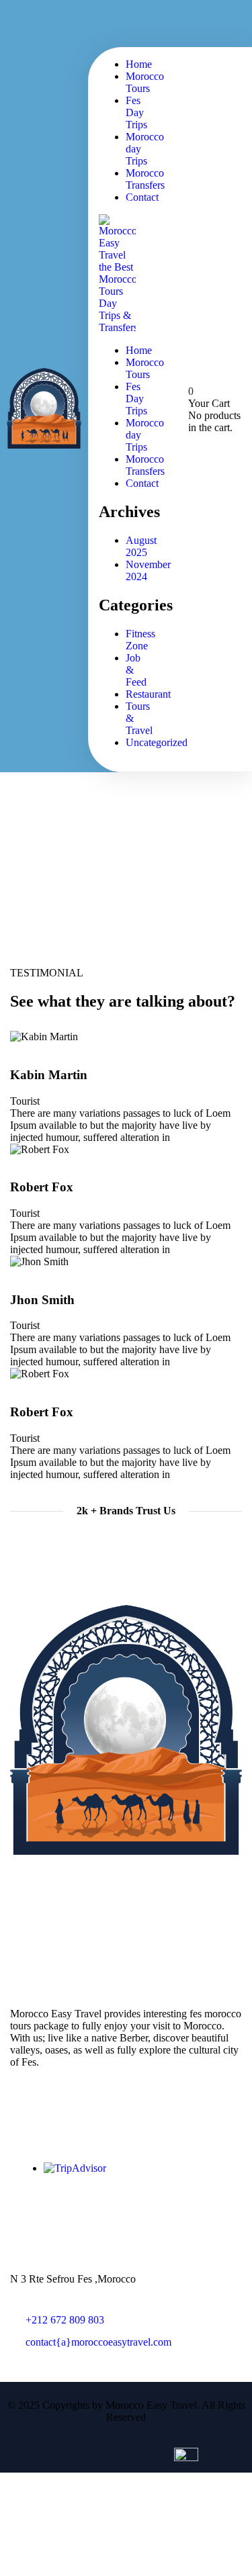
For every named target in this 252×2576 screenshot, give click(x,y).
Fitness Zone (140, 640)
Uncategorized (157, 742)
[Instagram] (225, 22)
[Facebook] (181, 22)
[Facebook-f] (27, 1884)
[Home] (44, 445)
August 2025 (141, 546)
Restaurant (148, 694)
